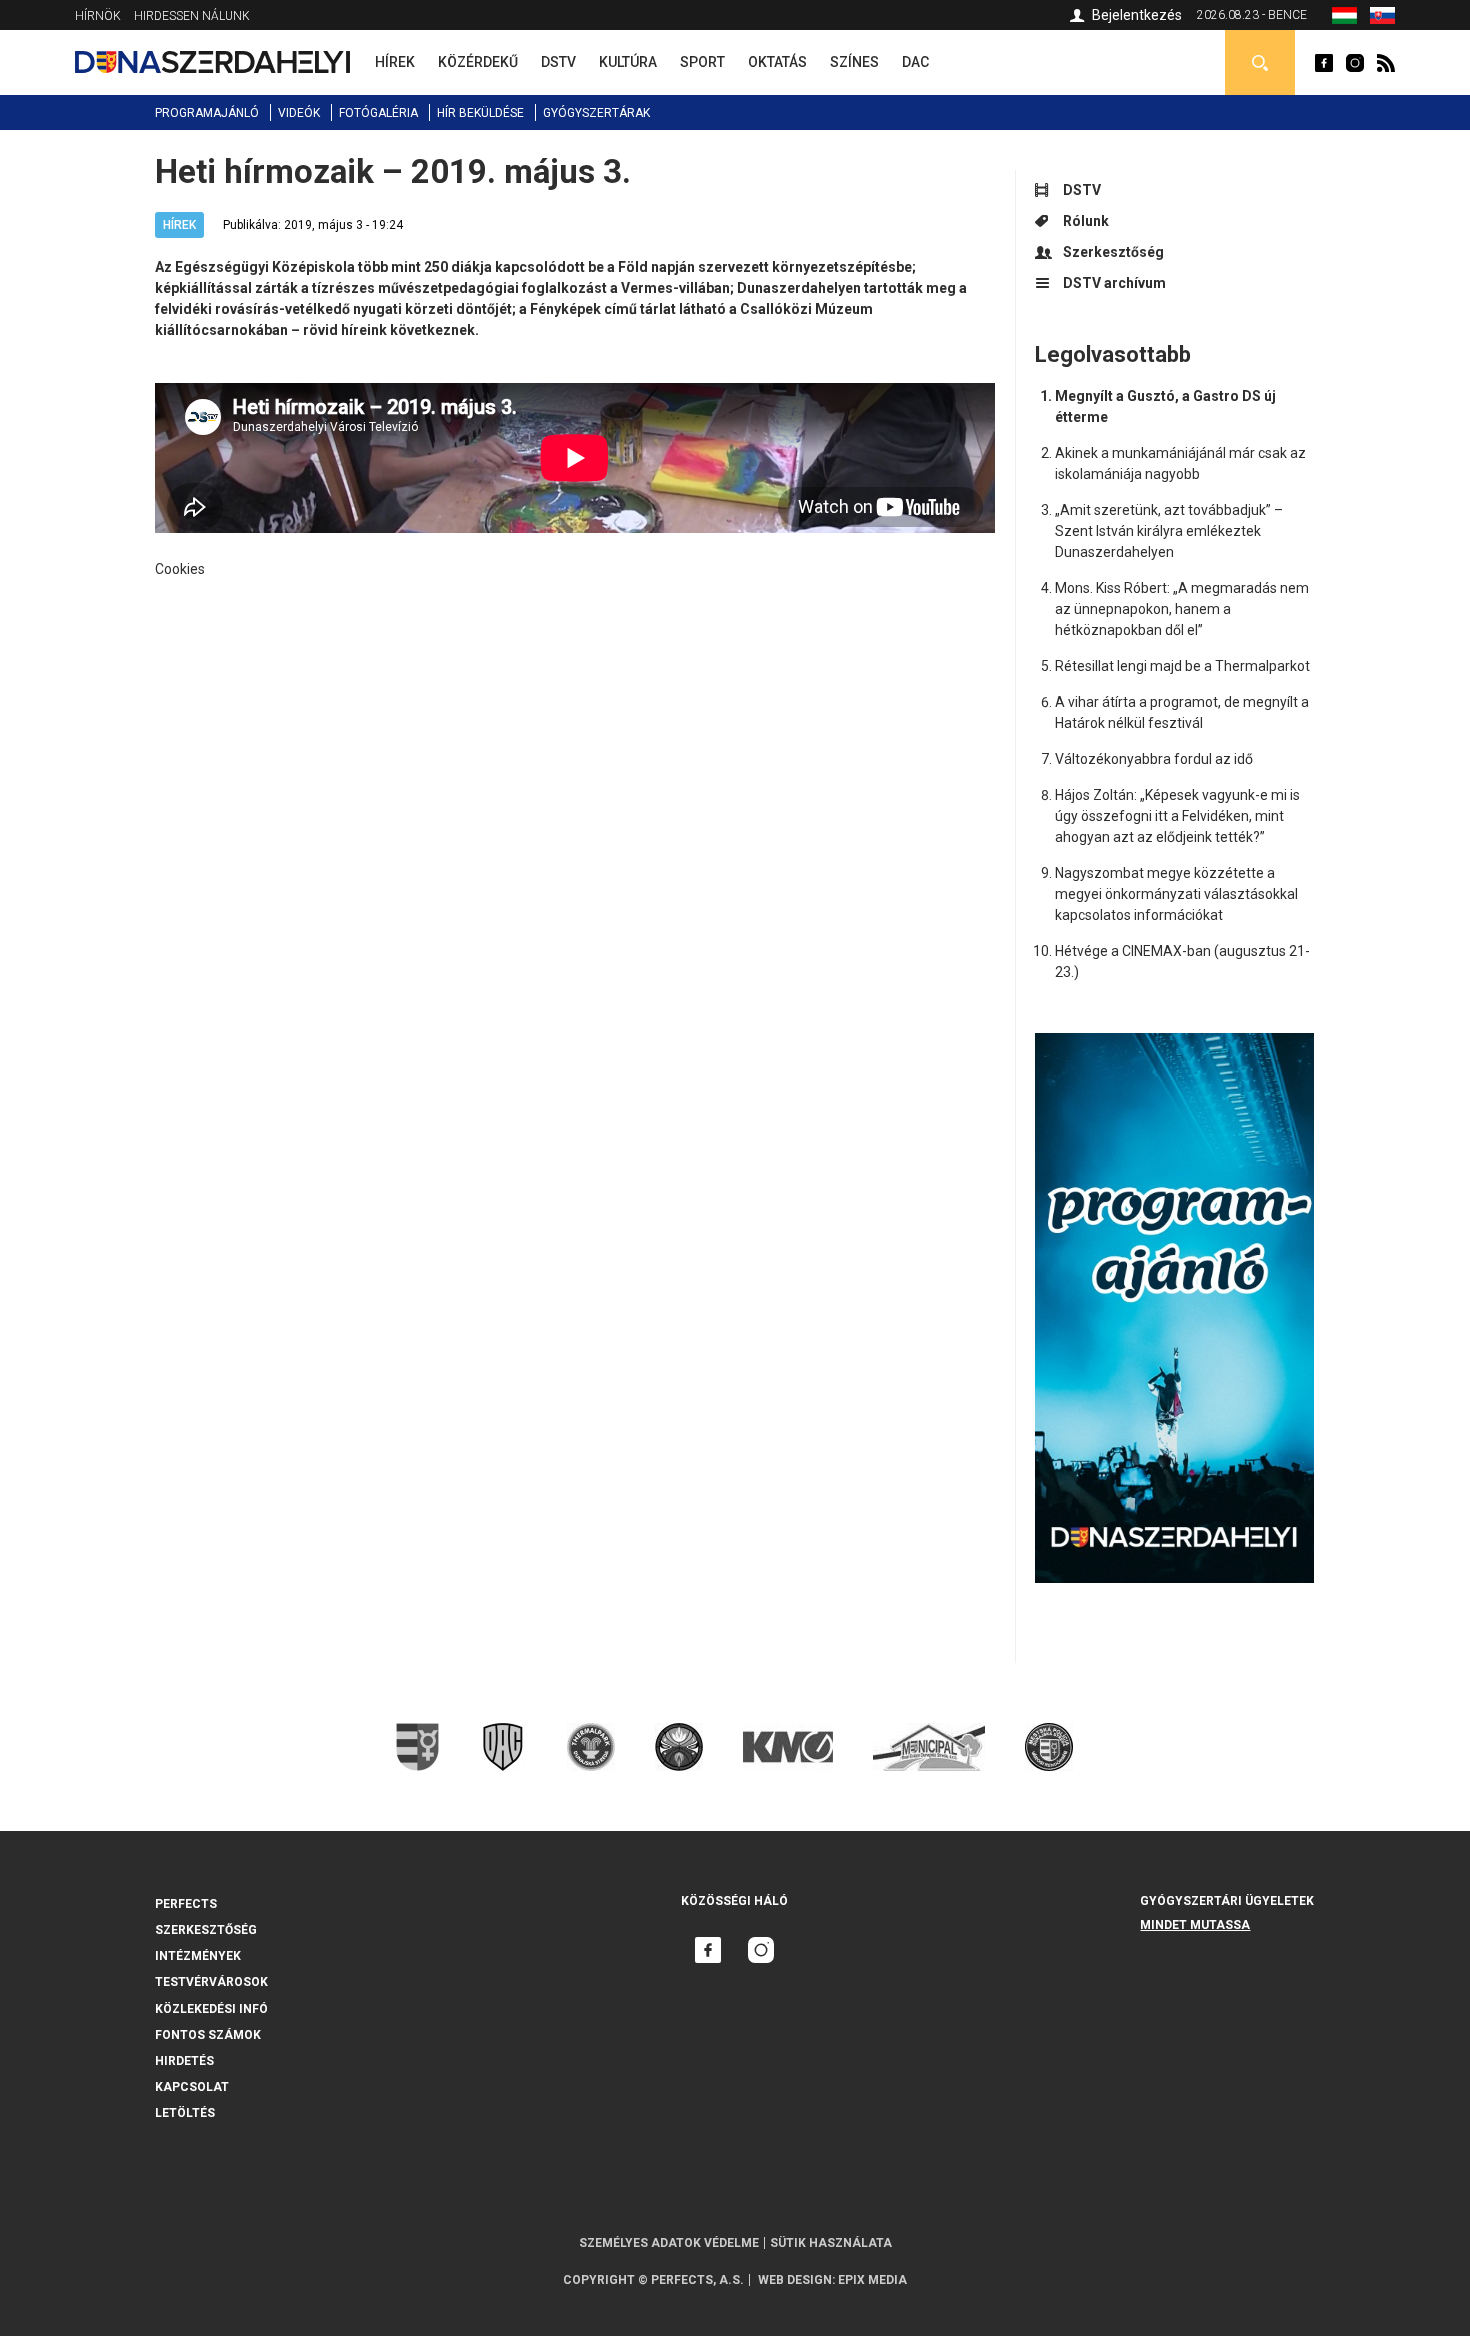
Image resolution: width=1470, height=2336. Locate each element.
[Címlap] (212, 62)
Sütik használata (831, 2243)
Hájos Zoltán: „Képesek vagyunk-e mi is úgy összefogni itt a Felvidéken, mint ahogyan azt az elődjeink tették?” (1177, 816)
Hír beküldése (480, 113)
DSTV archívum (1114, 283)
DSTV (1082, 190)
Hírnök (98, 16)
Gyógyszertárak (596, 113)
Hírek (179, 225)
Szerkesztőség (1113, 252)
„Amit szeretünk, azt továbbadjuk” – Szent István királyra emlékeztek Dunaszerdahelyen (1169, 531)
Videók (299, 113)
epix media (872, 2280)
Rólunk (1086, 221)
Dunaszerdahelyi (1324, 63)
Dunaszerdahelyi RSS (1386, 63)
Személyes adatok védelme (669, 2243)
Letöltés (185, 2113)
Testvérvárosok (211, 1982)
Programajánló (207, 113)
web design (795, 2280)
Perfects (186, 1904)
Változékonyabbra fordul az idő (1154, 759)
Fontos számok (208, 2035)
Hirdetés (184, 2061)
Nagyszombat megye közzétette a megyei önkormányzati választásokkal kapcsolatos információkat (1176, 894)
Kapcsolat (192, 2087)
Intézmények (198, 1956)
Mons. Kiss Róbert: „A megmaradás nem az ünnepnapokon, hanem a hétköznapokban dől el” (1182, 609)
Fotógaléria (378, 113)
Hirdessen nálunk (192, 16)
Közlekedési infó (211, 2009)
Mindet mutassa (1195, 1925)
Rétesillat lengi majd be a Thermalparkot (1182, 666)
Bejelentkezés (1137, 15)
